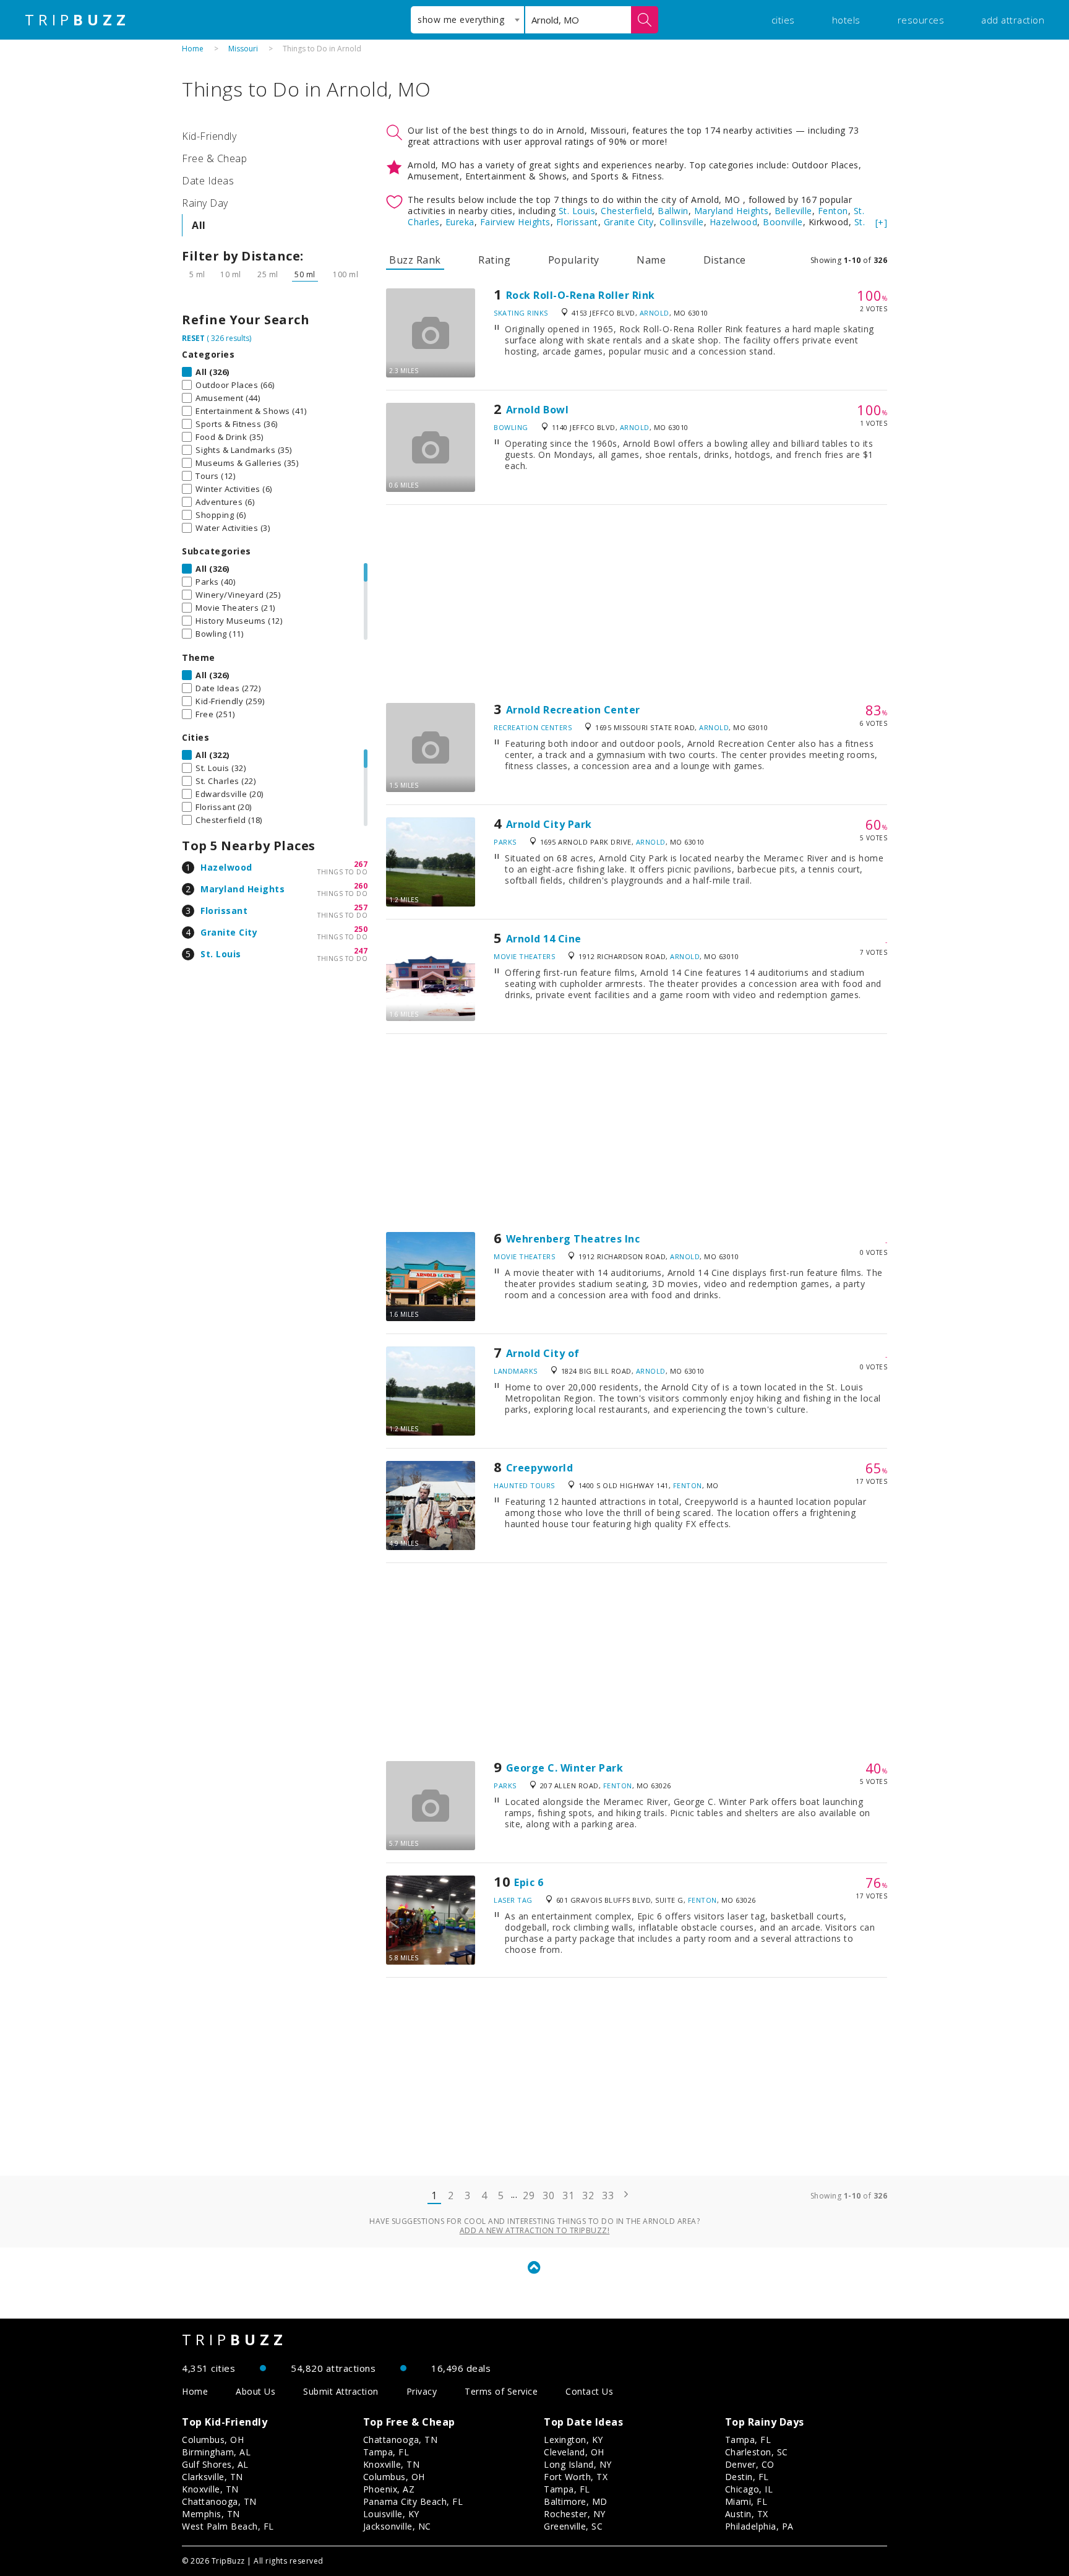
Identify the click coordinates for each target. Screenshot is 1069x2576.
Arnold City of (543, 1353)
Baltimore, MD (576, 2501)
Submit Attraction (341, 2391)
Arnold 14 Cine (544, 939)
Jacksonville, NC (397, 2526)
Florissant (224, 911)
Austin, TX (747, 2514)
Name (651, 260)
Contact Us (589, 2391)
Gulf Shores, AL (215, 2464)
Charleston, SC (757, 2452)
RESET (193, 338)
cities (783, 20)
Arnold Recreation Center (573, 710)
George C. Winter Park (565, 1768)
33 (608, 2195)
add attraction (1013, 20)
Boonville (783, 222)
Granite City (229, 932)
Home (193, 49)
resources (921, 20)
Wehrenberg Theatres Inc (573, 1239)
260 (361, 886)
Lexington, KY (573, 2440)
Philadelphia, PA (759, 2526)
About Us (255, 2391)
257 (361, 907)
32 (588, 2195)
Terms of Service (501, 2391)
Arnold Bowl (538, 410)
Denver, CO (750, 2464)
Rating (494, 260)
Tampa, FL (386, 2452)
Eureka (460, 222)
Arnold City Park (549, 824)
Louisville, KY (391, 2514)
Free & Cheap (214, 158)
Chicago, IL (749, 2489)
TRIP (77, 20)
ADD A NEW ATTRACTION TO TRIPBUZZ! (535, 2230)
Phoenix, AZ (389, 2489)
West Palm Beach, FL (228, 2526)
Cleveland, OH (574, 2452)
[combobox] (467, 20)
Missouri (243, 49)
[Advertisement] (637, 604)
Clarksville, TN (213, 2477)
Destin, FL (747, 2477)
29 (529, 2195)
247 (361, 951)
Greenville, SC (573, 2526)
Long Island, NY (578, 2464)
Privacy (422, 2391)
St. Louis (221, 954)
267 (361, 864)
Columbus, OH (213, 2440)
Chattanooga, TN (219, 2501)
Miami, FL (746, 2501)
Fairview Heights (515, 222)
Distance (725, 260)
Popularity (574, 260)
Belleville (793, 211)
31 (568, 2195)
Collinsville (682, 222)
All (199, 225)
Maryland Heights (243, 889)
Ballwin (673, 211)
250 (361, 929)
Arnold (655, 313)
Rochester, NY (575, 2514)
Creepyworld (540, 1468)
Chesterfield (626, 211)
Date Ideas (208, 181)
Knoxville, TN (210, 2489)
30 (548, 2195)
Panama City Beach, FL (413, 2501)
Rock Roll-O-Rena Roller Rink (581, 295)
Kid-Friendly (209, 136)
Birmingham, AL (216, 2452)
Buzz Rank (415, 260)
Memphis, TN (211, 2514)
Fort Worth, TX (576, 2477)
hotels (846, 20)
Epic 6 (529, 1882)
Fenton (833, 211)
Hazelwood (226, 867)
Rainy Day (205, 203)
